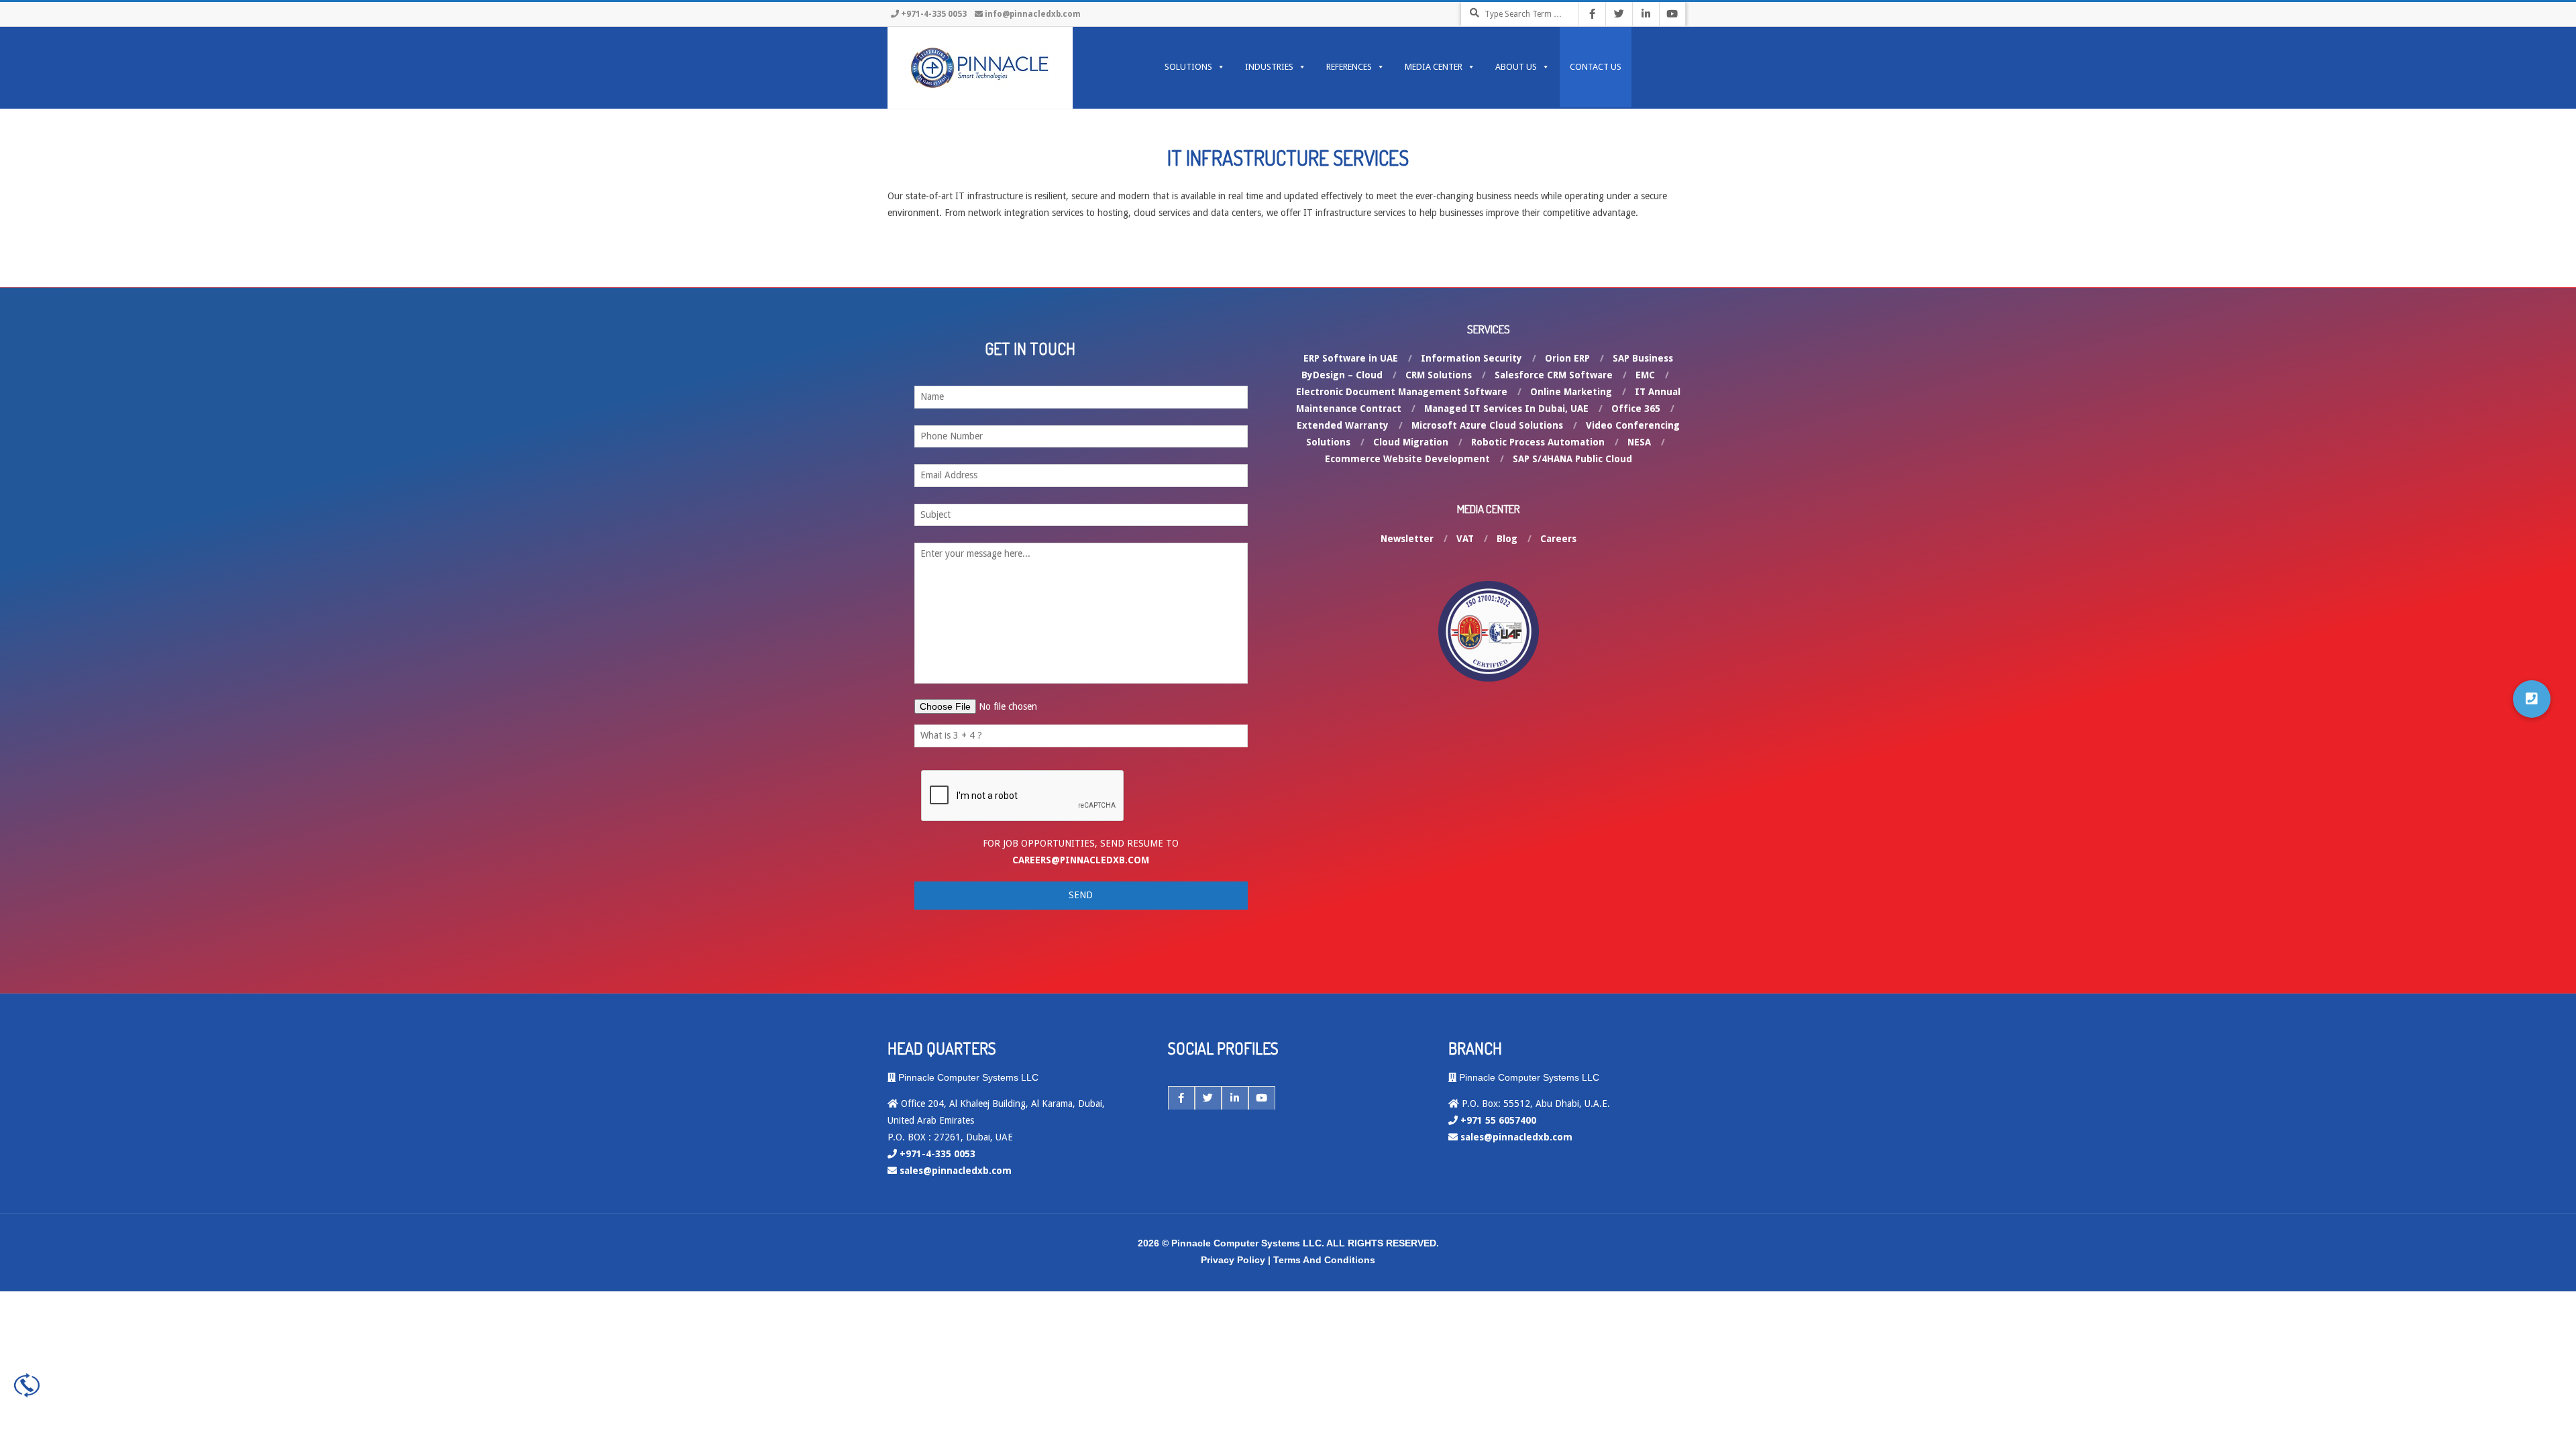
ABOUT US (1516, 67)
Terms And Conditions (1324, 1260)
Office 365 (1636, 409)
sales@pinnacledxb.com (956, 1171)
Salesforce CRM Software (1554, 375)
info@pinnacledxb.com (1033, 14)
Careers (1558, 539)
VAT (1465, 539)
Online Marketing (1571, 392)
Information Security (1471, 358)
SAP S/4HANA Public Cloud (1572, 459)
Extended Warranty (1343, 425)
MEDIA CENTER (1434, 67)
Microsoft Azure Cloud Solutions (1487, 425)
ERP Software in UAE (1351, 358)
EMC (1645, 375)
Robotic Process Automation (1538, 442)
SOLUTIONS (1188, 67)
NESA (1639, 442)
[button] (2532, 699)
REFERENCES (1349, 67)
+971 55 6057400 (1498, 1120)
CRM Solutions (1439, 375)
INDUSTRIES (1269, 67)
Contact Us (1596, 67)
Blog (1507, 539)
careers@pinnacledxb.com (1081, 860)
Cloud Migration (1411, 442)
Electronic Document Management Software (1402, 392)
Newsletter (1407, 539)
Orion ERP (1567, 358)
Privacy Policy (1233, 1260)
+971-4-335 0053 (934, 14)
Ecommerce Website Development (1407, 459)
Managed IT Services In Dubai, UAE (1506, 409)
